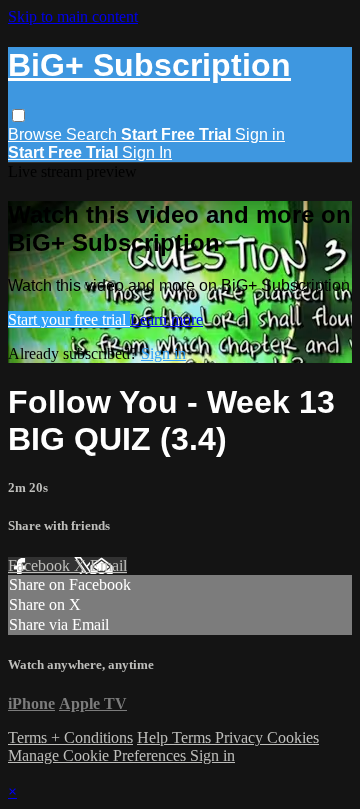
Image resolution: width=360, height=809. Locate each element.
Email (108, 565)
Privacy (241, 737)
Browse (37, 134)
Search (93, 134)
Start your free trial (69, 319)
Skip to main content (73, 16)
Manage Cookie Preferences (99, 755)
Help (154, 737)
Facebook (41, 565)
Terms (193, 737)
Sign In (147, 152)
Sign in (260, 134)
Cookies (293, 737)
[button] (18, 115)
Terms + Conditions (70, 737)
